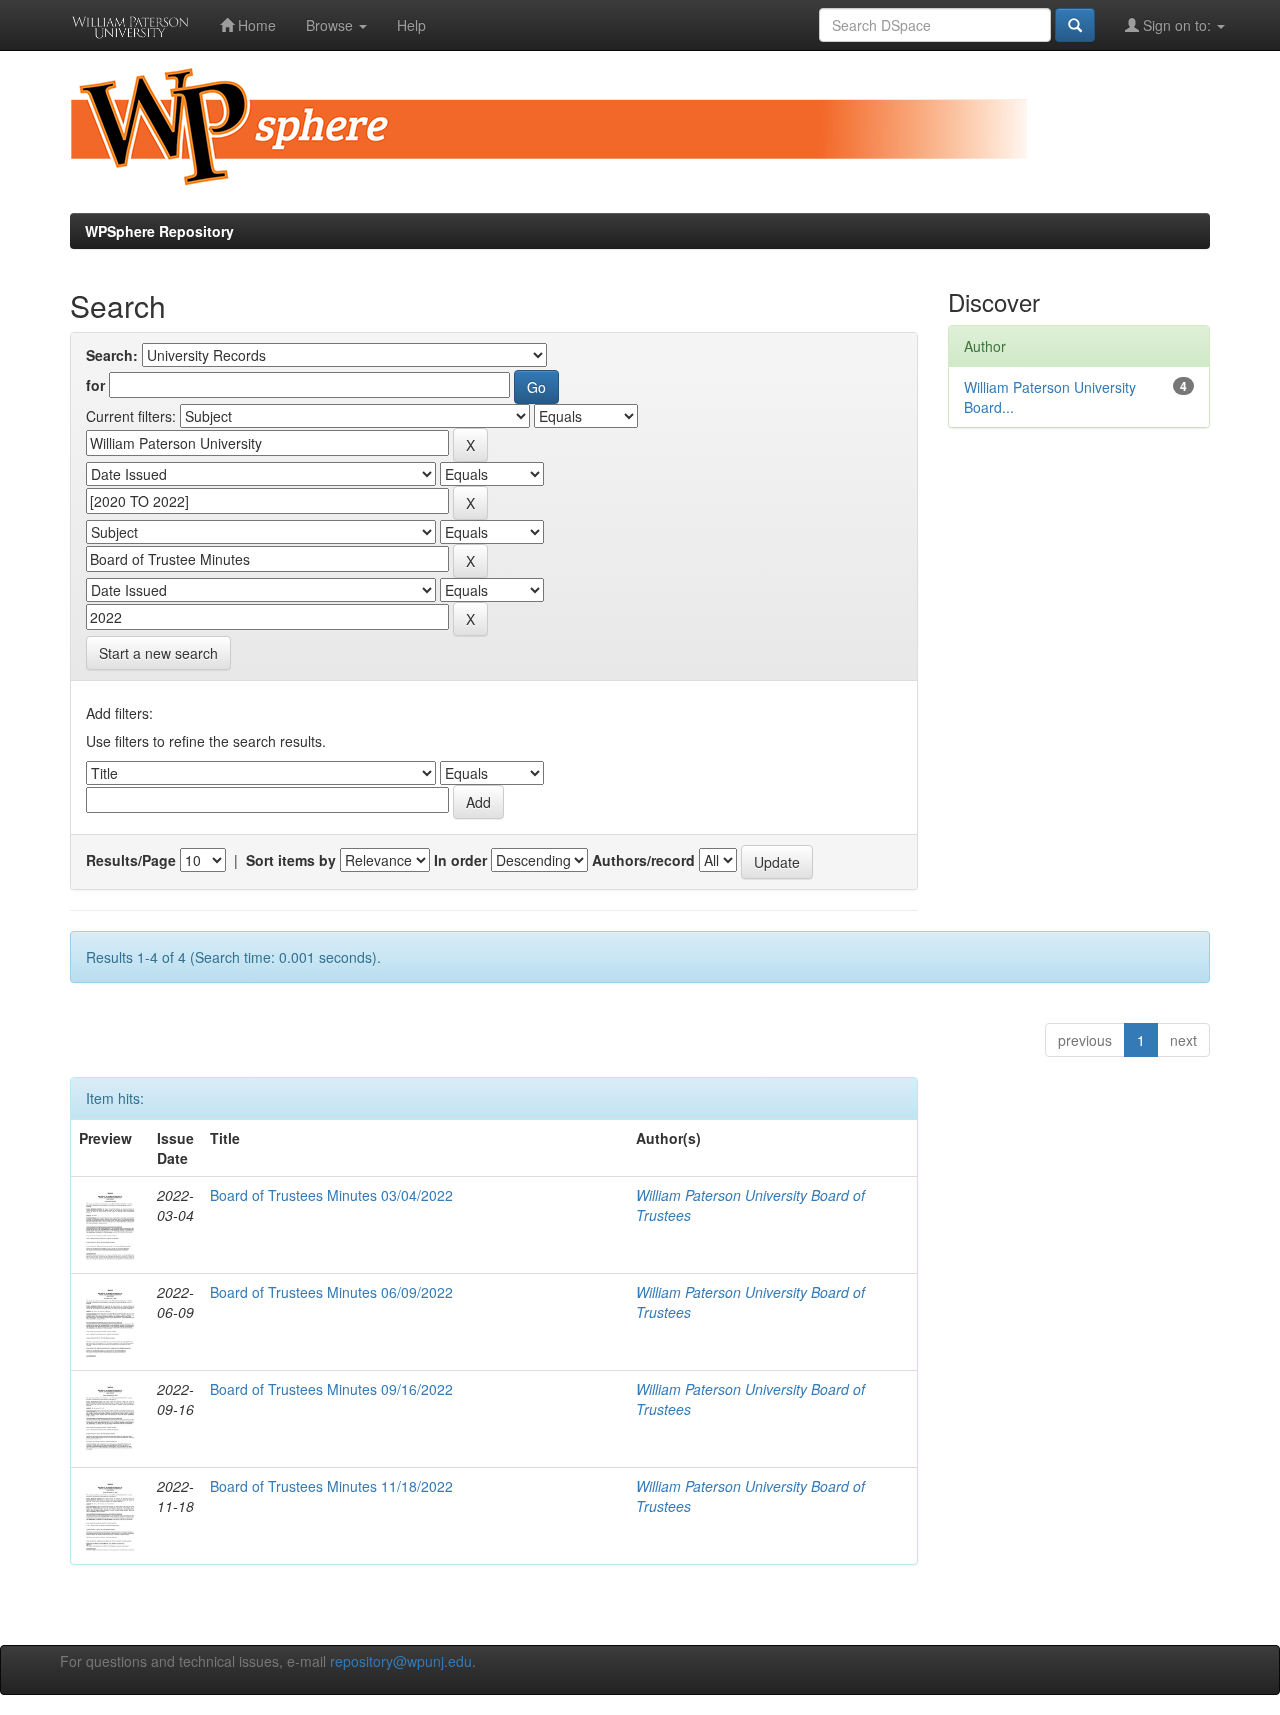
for (95, 385)
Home (255, 25)
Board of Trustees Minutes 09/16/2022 (331, 1389)
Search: (112, 355)
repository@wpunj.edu (401, 1661)
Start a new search (158, 653)
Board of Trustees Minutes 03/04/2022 (331, 1195)
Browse (331, 25)
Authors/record (643, 860)
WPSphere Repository (159, 231)
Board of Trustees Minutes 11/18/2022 (331, 1486)
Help (411, 25)
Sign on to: (1177, 25)
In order (460, 860)
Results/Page (131, 860)
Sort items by (291, 860)
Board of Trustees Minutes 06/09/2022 (331, 1292)
